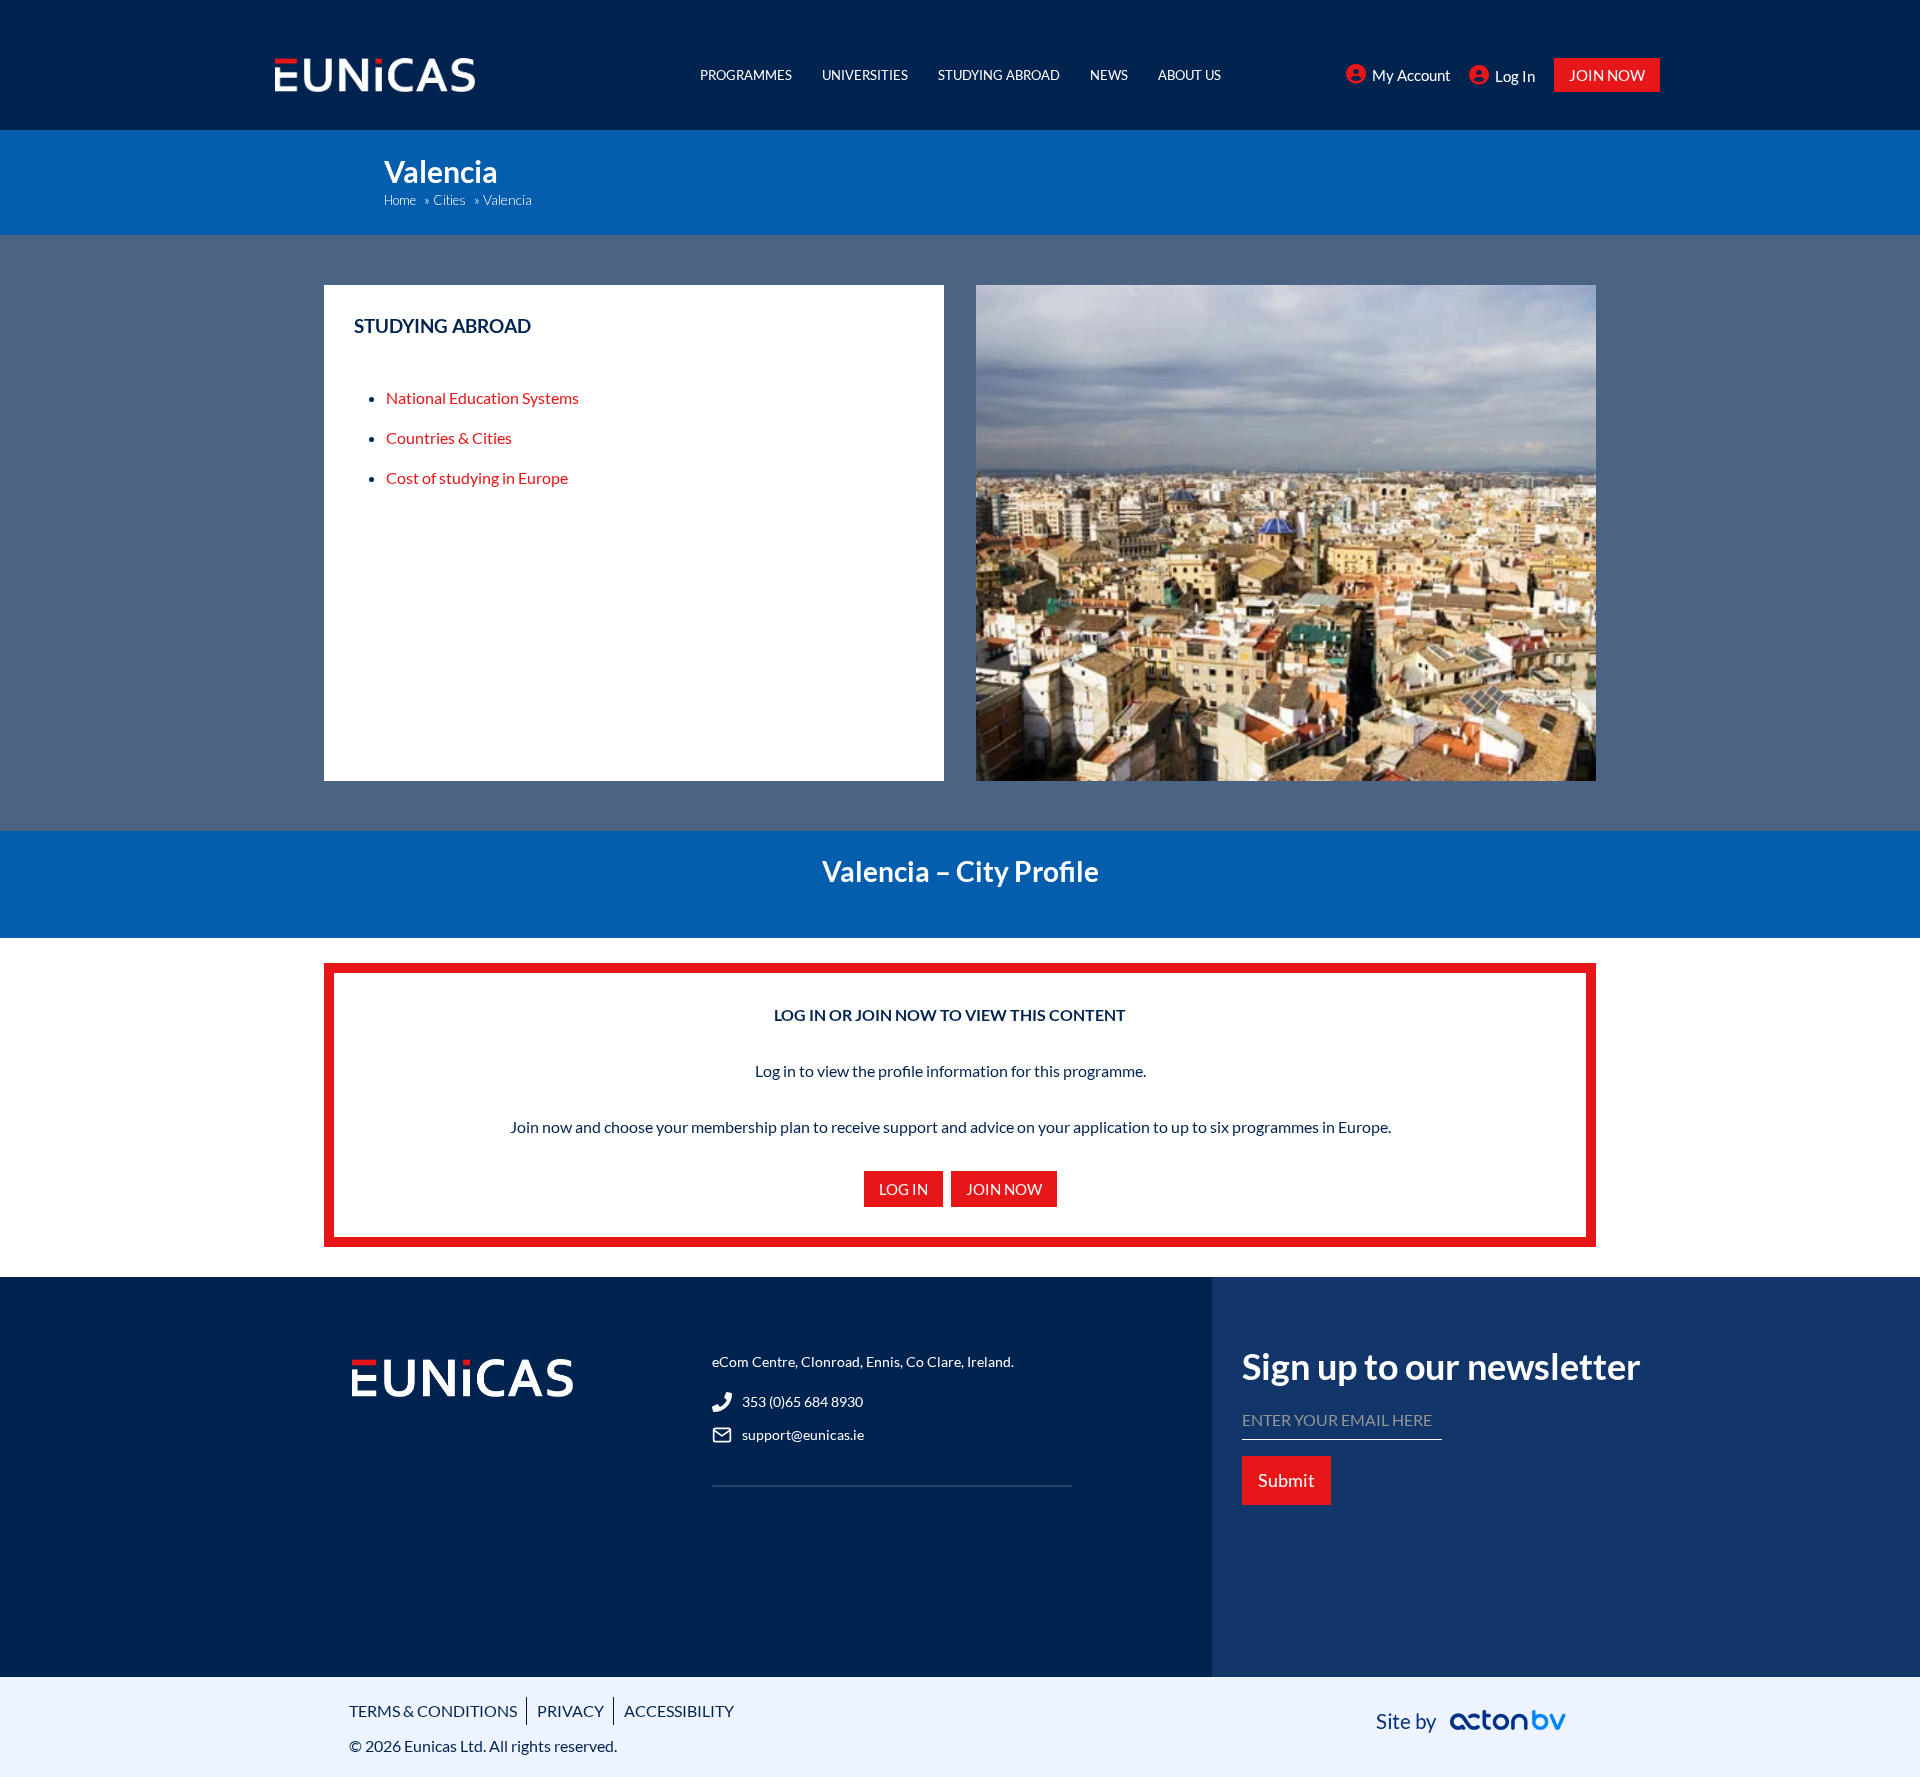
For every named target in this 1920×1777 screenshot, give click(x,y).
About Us (1189, 75)
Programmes (746, 75)
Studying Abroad (999, 75)
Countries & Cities (449, 437)
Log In (1515, 76)
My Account (1411, 75)
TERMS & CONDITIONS (433, 1710)
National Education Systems (482, 397)
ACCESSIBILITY (679, 1710)
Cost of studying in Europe (477, 477)
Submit (1286, 1480)
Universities (865, 75)
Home (400, 200)
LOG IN (903, 1189)
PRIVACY (570, 1710)
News (1109, 75)
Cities (449, 200)
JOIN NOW (1607, 75)
